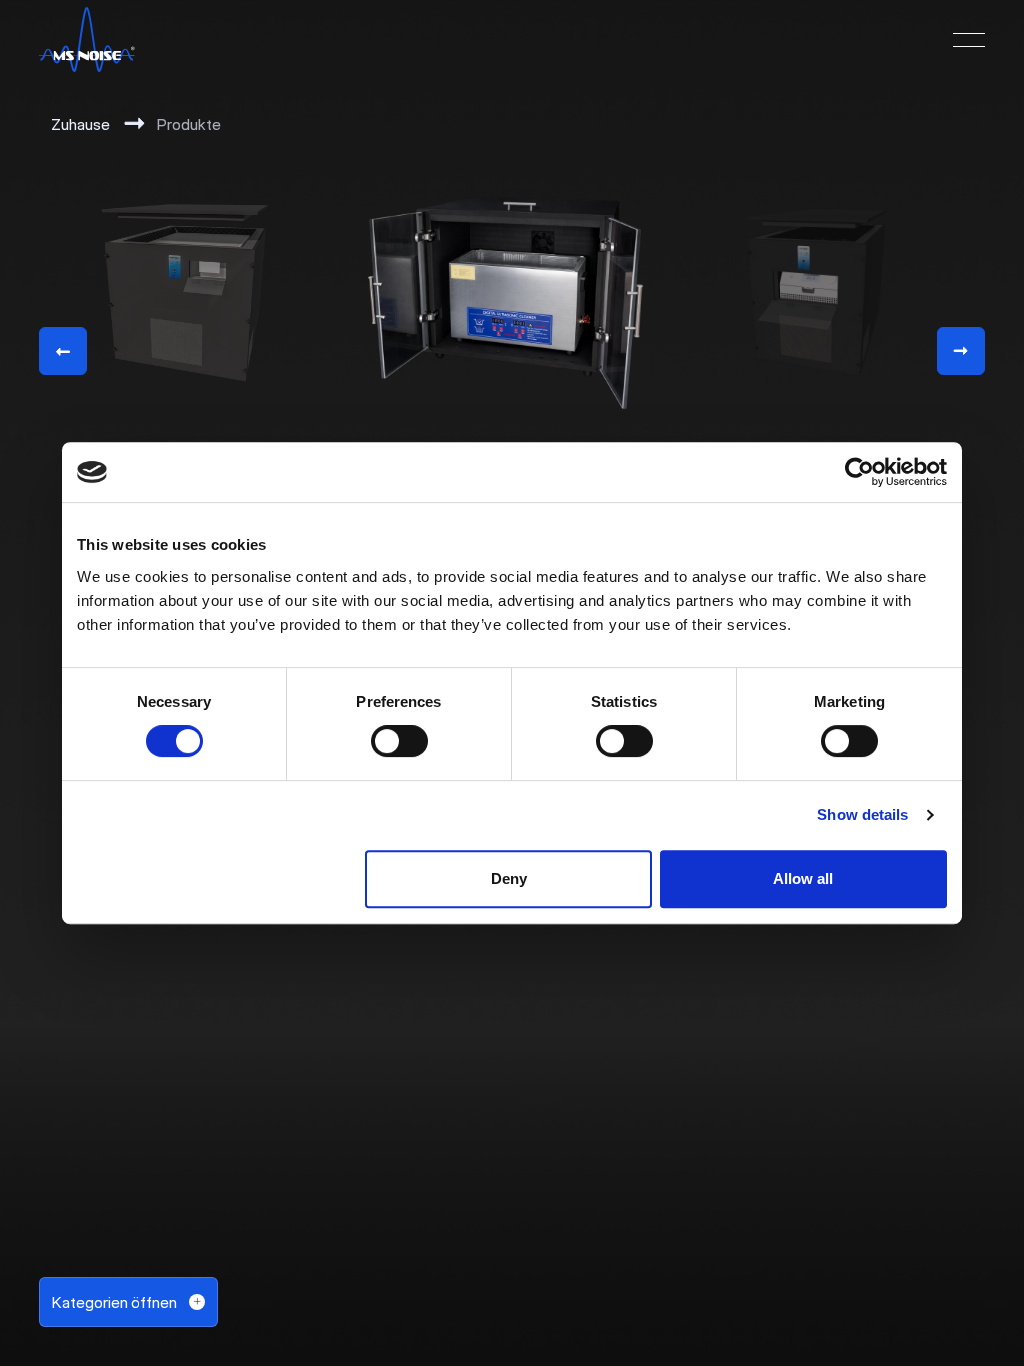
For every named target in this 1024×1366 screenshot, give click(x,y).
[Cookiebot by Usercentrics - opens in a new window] (859, 472)
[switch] (399, 741)
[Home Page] (87, 40)
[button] (969, 40)
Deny (509, 878)
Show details (862, 814)
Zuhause (80, 124)
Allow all (803, 878)
